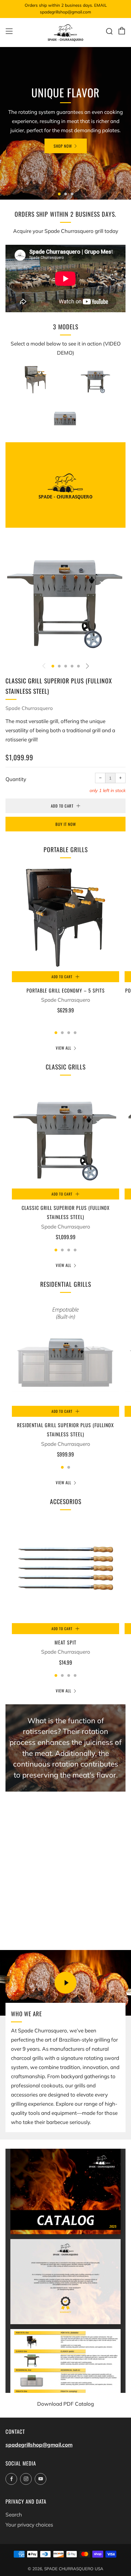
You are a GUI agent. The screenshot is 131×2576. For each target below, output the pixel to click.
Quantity (16, 779)
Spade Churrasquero (29, 708)
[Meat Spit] (65, 1569)
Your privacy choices (29, 2525)
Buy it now (66, 824)
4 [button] (72, 666)
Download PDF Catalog (65, 2404)
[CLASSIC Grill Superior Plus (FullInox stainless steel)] (65, 1135)
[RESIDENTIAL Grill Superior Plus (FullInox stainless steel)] (65, 1352)
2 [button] (66, 194)
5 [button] (78, 666)
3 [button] (72, 194)
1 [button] (59, 194)
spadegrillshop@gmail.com (39, 2445)
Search (14, 2514)
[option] (65, 123)
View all (64, 1048)
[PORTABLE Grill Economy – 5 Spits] (65, 917)
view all (64, 1691)
